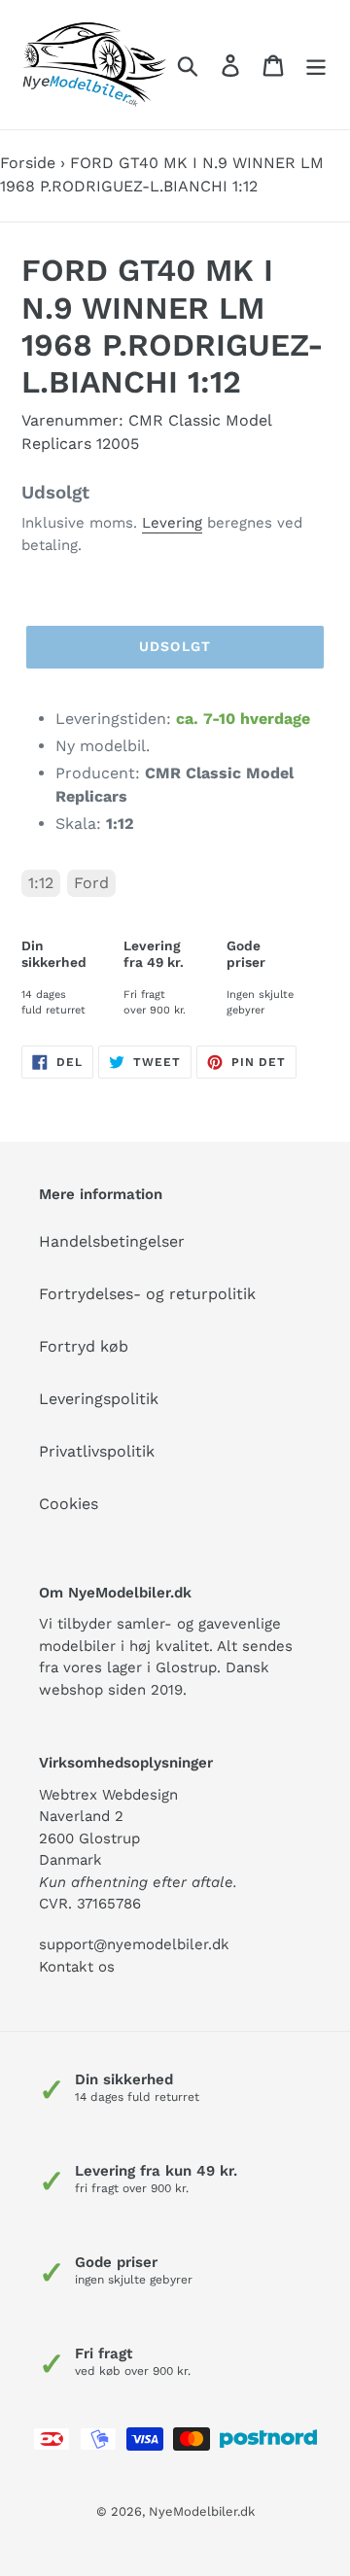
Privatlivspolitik (97, 1451)
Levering (172, 523)
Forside (28, 163)
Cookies (69, 1504)
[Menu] (316, 65)
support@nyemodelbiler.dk (134, 1944)
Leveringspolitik (99, 1399)
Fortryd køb (84, 1346)
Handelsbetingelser (112, 1241)
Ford (91, 883)
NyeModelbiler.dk (202, 2511)
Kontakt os (77, 1967)
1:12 (41, 883)
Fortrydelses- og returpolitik (147, 1294)
